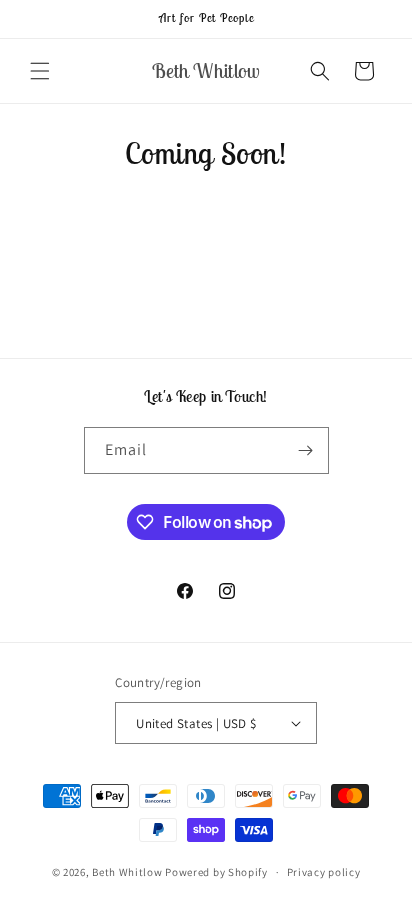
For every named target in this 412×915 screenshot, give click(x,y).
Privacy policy (324, 872)
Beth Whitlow (127, 872)
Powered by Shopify (216, 872)
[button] (40, 71)
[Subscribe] (306, 450)
